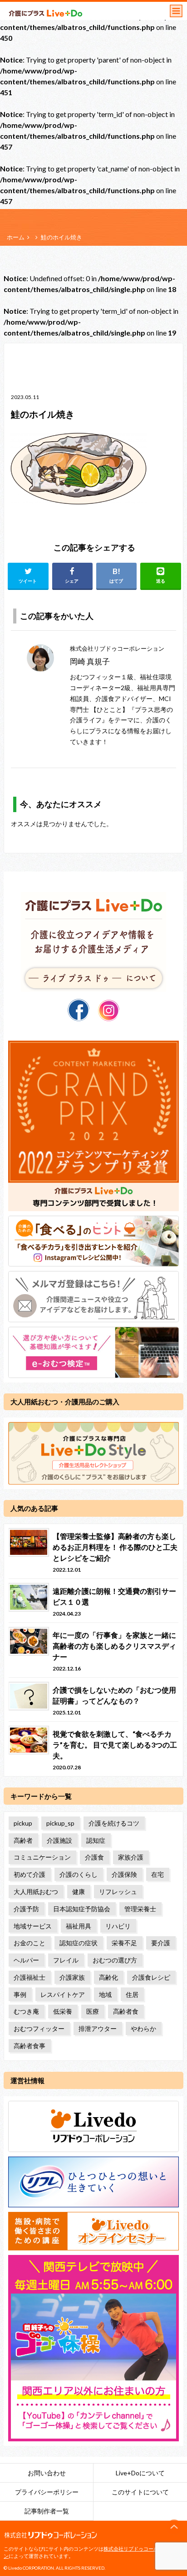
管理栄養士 (140, 1909)
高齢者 (23, 1840)
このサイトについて (140, 2492)
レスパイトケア (63, 1994)
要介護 (161, 1943)
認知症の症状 (79, 1943)
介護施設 (59, 1840)
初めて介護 (30, 1874)
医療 (93, 2011)
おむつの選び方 (115, 1960)
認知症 (96, 1840)
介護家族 (72, 1977)
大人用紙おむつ (36, 1892)
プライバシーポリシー (47, 2492)
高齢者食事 (30, 2046)
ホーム (16, 237)
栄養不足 (124, 1943)
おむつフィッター (39, 2028)
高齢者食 (126, 2011)
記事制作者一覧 (47, 2511)
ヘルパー (26, 1960)
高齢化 (108, 1977)
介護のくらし (79, 1874)
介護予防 (26, 1909)
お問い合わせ (47, 2473)
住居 (132, 1994)
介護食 (94, 1857)
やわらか (143, 2028)
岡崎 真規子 (90, 661)
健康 (79, 1892)
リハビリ (118, 1926)
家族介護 (131, 1857)
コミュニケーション (42, 1857)
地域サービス (33, 1926)
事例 (20, 1994)
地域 (105, 1994)
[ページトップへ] (174, 2527)
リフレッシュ (118, 1892)
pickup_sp (60, 1823)
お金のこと (30, 1943)
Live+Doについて (140, 2473)
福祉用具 (79, 1926)
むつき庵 (26, 2011)
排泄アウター (98, 2028)
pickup (23, 1823)
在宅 (157, 1874)
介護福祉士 (30, 1977)
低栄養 (63, 2011)
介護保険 (124, 1874)
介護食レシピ (151, 1977)
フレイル (66, 1960)
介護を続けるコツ (114, 1823)
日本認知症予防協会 (82, 1909)
